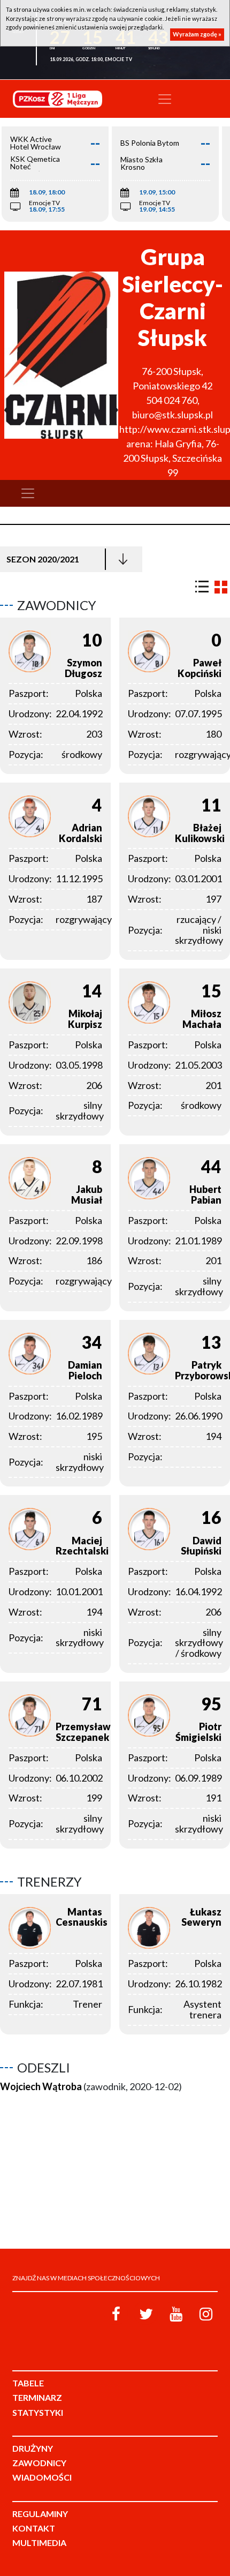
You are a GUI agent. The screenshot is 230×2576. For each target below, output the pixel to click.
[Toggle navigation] (165, 99)
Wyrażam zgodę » (197, 34)
